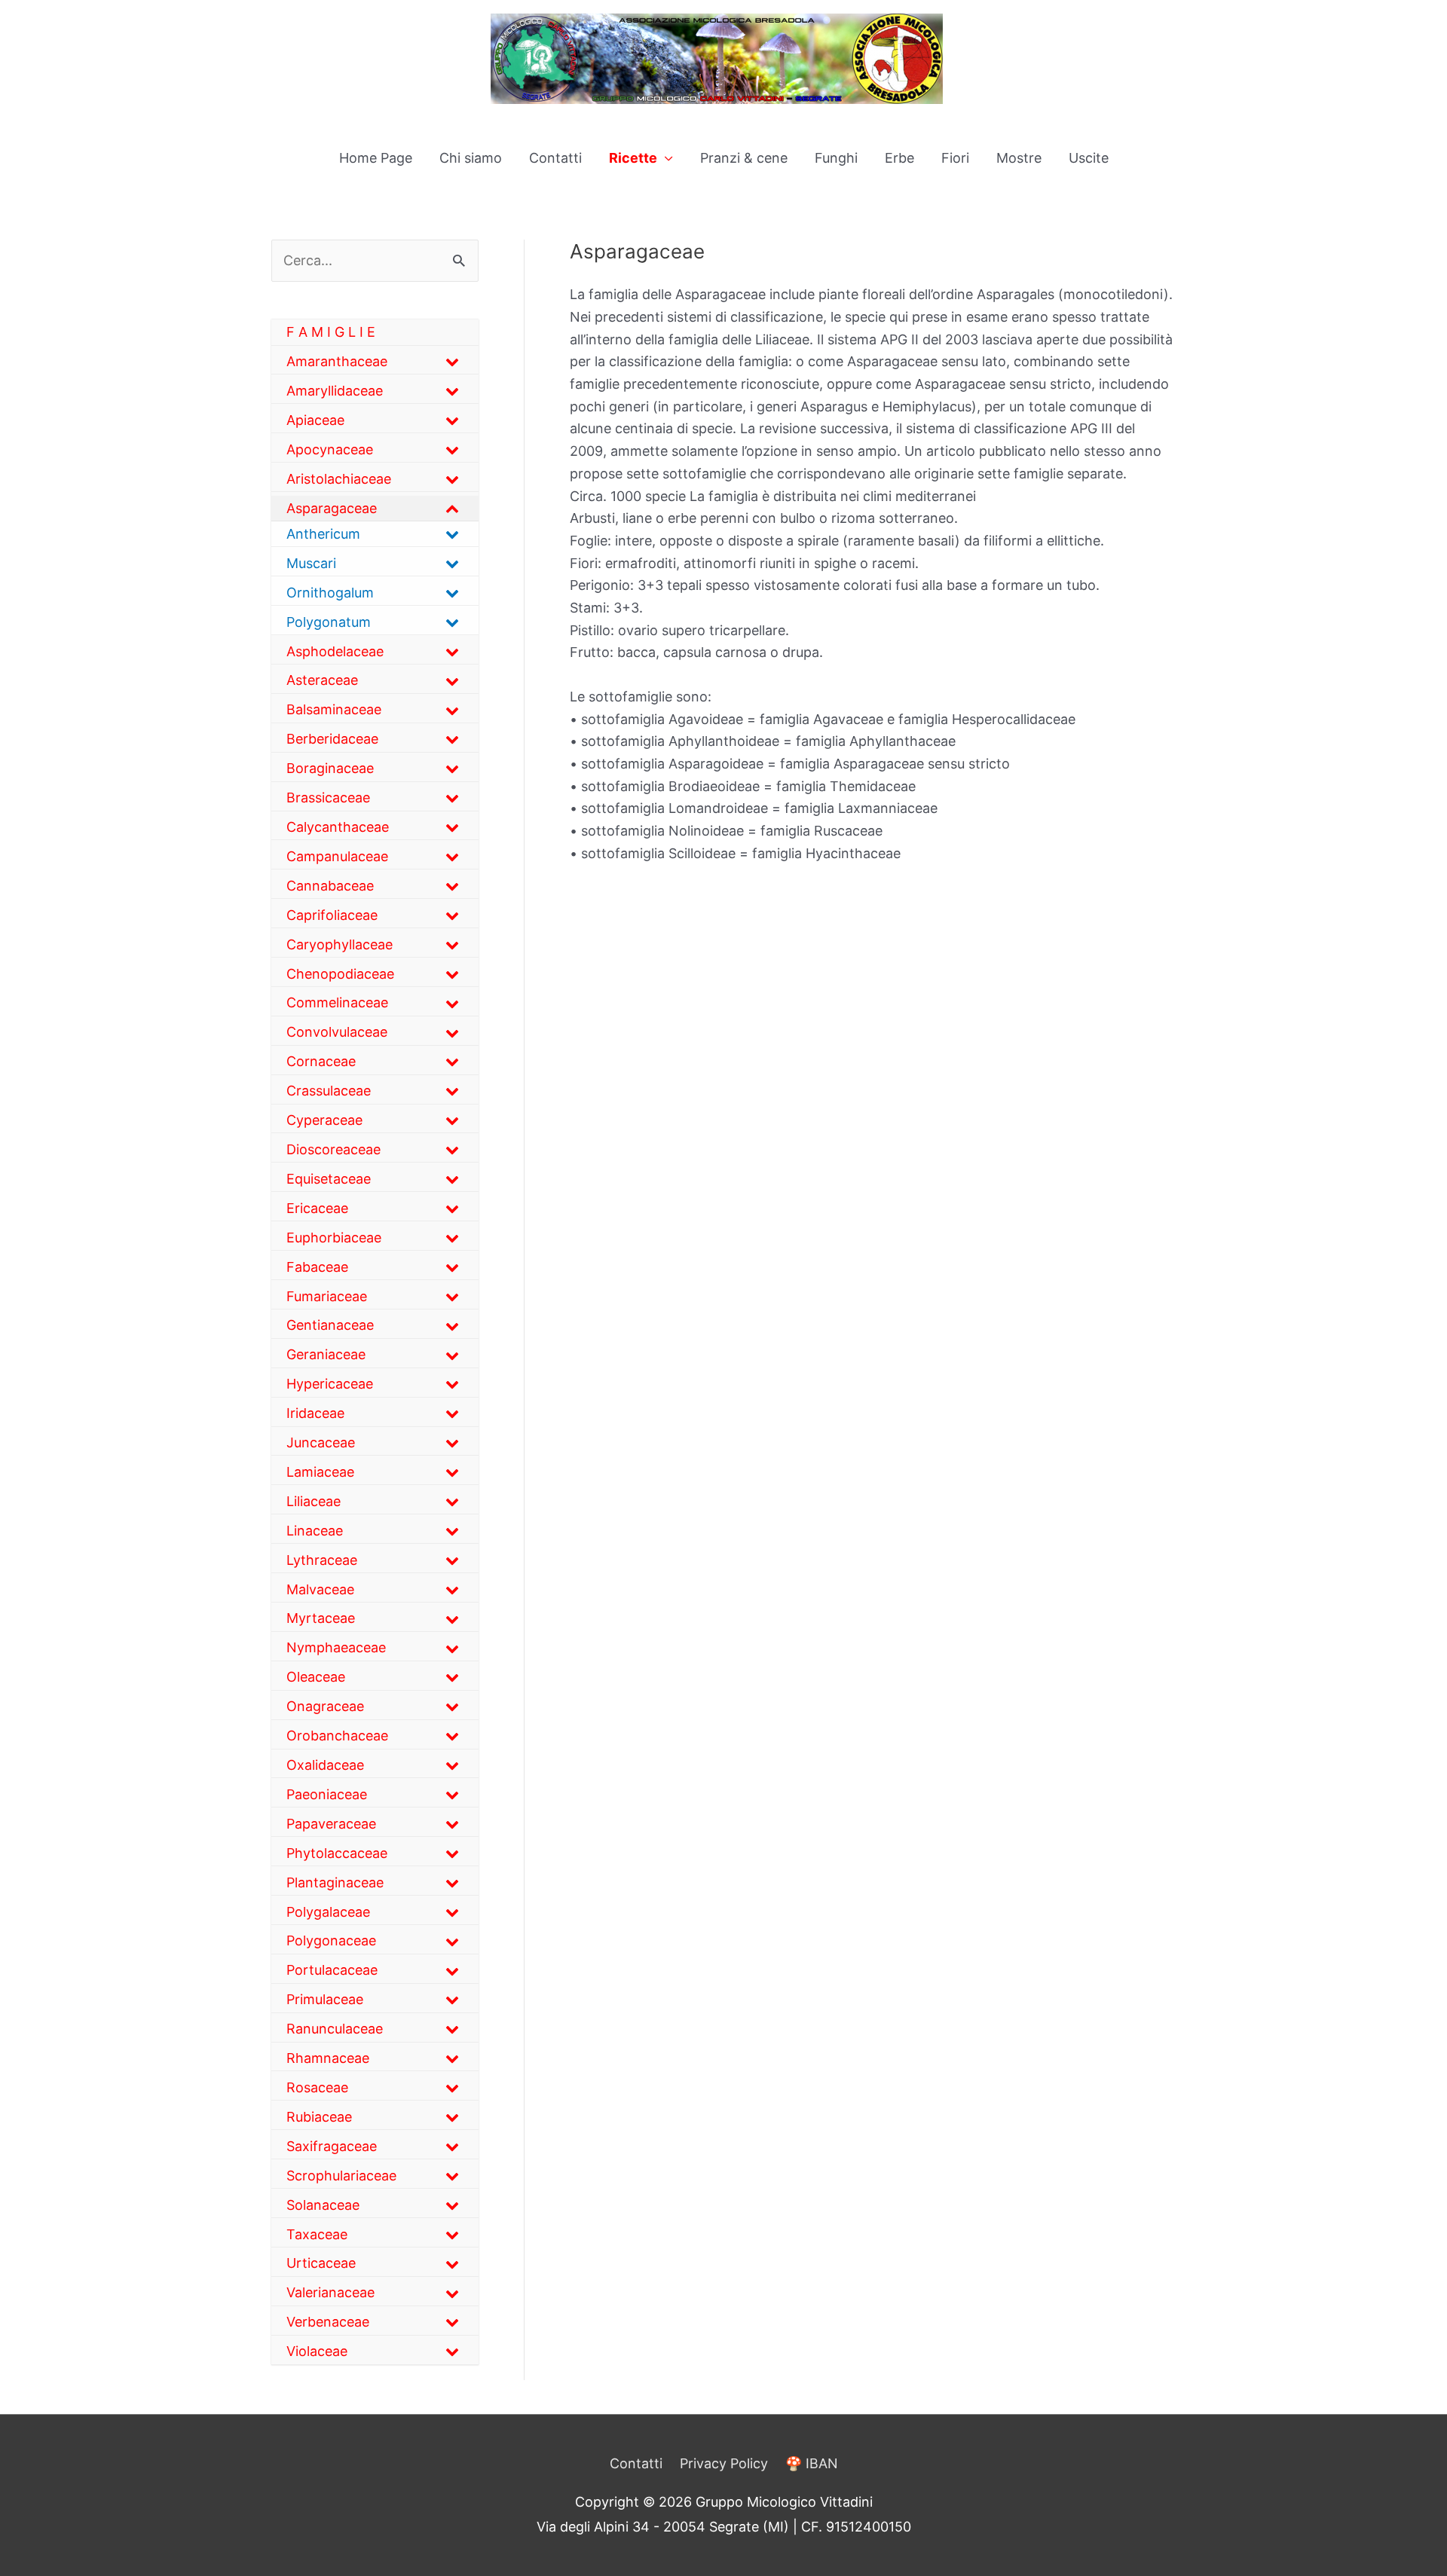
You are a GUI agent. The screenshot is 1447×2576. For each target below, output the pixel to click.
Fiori (955, 158)
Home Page (376, 158)
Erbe (899, 158)
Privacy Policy (724, 2463)
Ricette (633, 158)
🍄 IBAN (812, 2463)
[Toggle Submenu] (452, 361)
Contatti (555, 158)
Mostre (1019, 158)
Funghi (836, 158)
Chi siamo (471, 158)
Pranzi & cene (744, 158)
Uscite (1089, 158)
